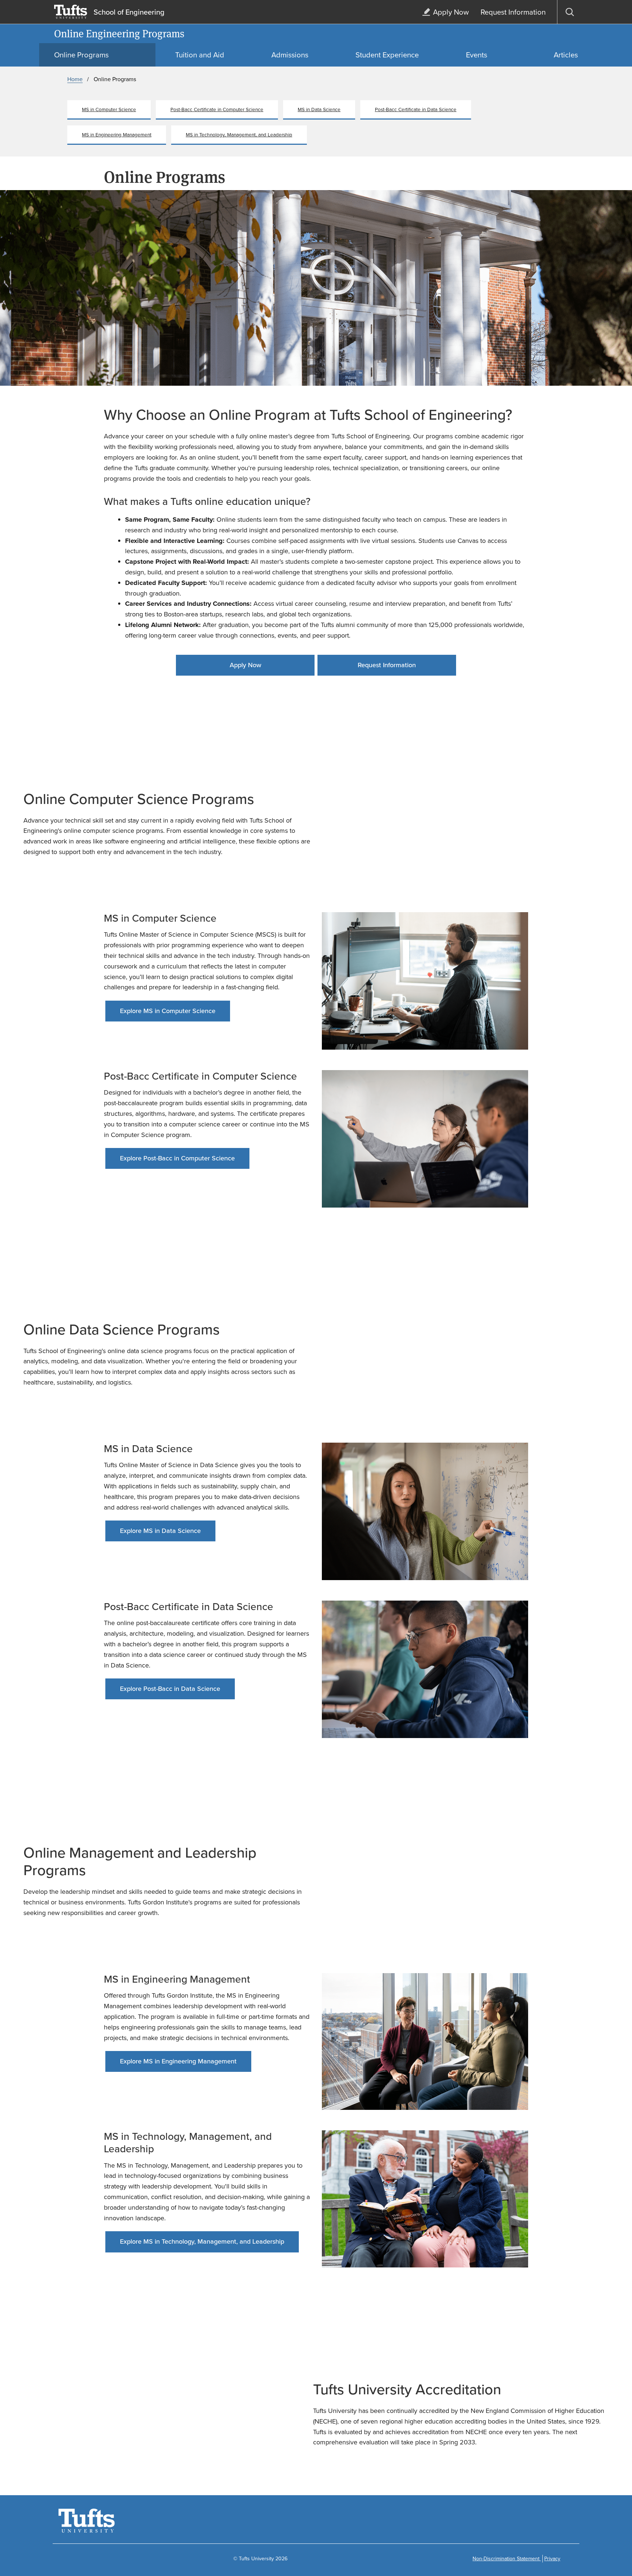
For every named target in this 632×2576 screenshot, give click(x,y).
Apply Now (245, 665)
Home (75, 79)
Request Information (387, 665)
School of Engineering (129, 12)
